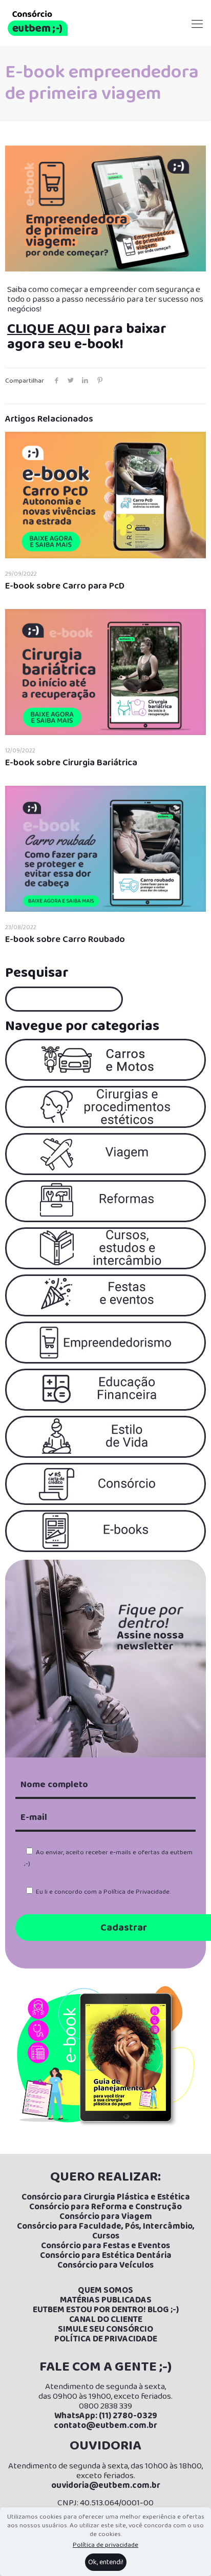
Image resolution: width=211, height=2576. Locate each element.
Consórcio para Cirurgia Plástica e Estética (106, 2197)
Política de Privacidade (136, 1892)
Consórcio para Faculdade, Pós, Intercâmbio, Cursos (106, 2231)
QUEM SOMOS (105, 2290)
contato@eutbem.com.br (105, 2426)
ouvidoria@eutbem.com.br (106, 2486)
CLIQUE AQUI (49, 329)
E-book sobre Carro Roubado (65, 939)
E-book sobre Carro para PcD (65, 586)
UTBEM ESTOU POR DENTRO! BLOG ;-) (108, 2310)
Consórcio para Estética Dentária (106, 2256)
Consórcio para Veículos (105, 2265)
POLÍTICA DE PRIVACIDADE (106, 2339)
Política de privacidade (105, 2545)
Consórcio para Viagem (106, 2217)
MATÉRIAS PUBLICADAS (106, 2300)
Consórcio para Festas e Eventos (105, 2246)
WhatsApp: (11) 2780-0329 (106, 2416)
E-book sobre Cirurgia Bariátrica (71, 763)
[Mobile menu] (197, 15)
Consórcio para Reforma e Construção (105, 2207)
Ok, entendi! (106, 2562)
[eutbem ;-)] (38, 23)
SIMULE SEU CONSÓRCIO (105, 2329)
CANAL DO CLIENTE (106, 2320)
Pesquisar (37, 973)
